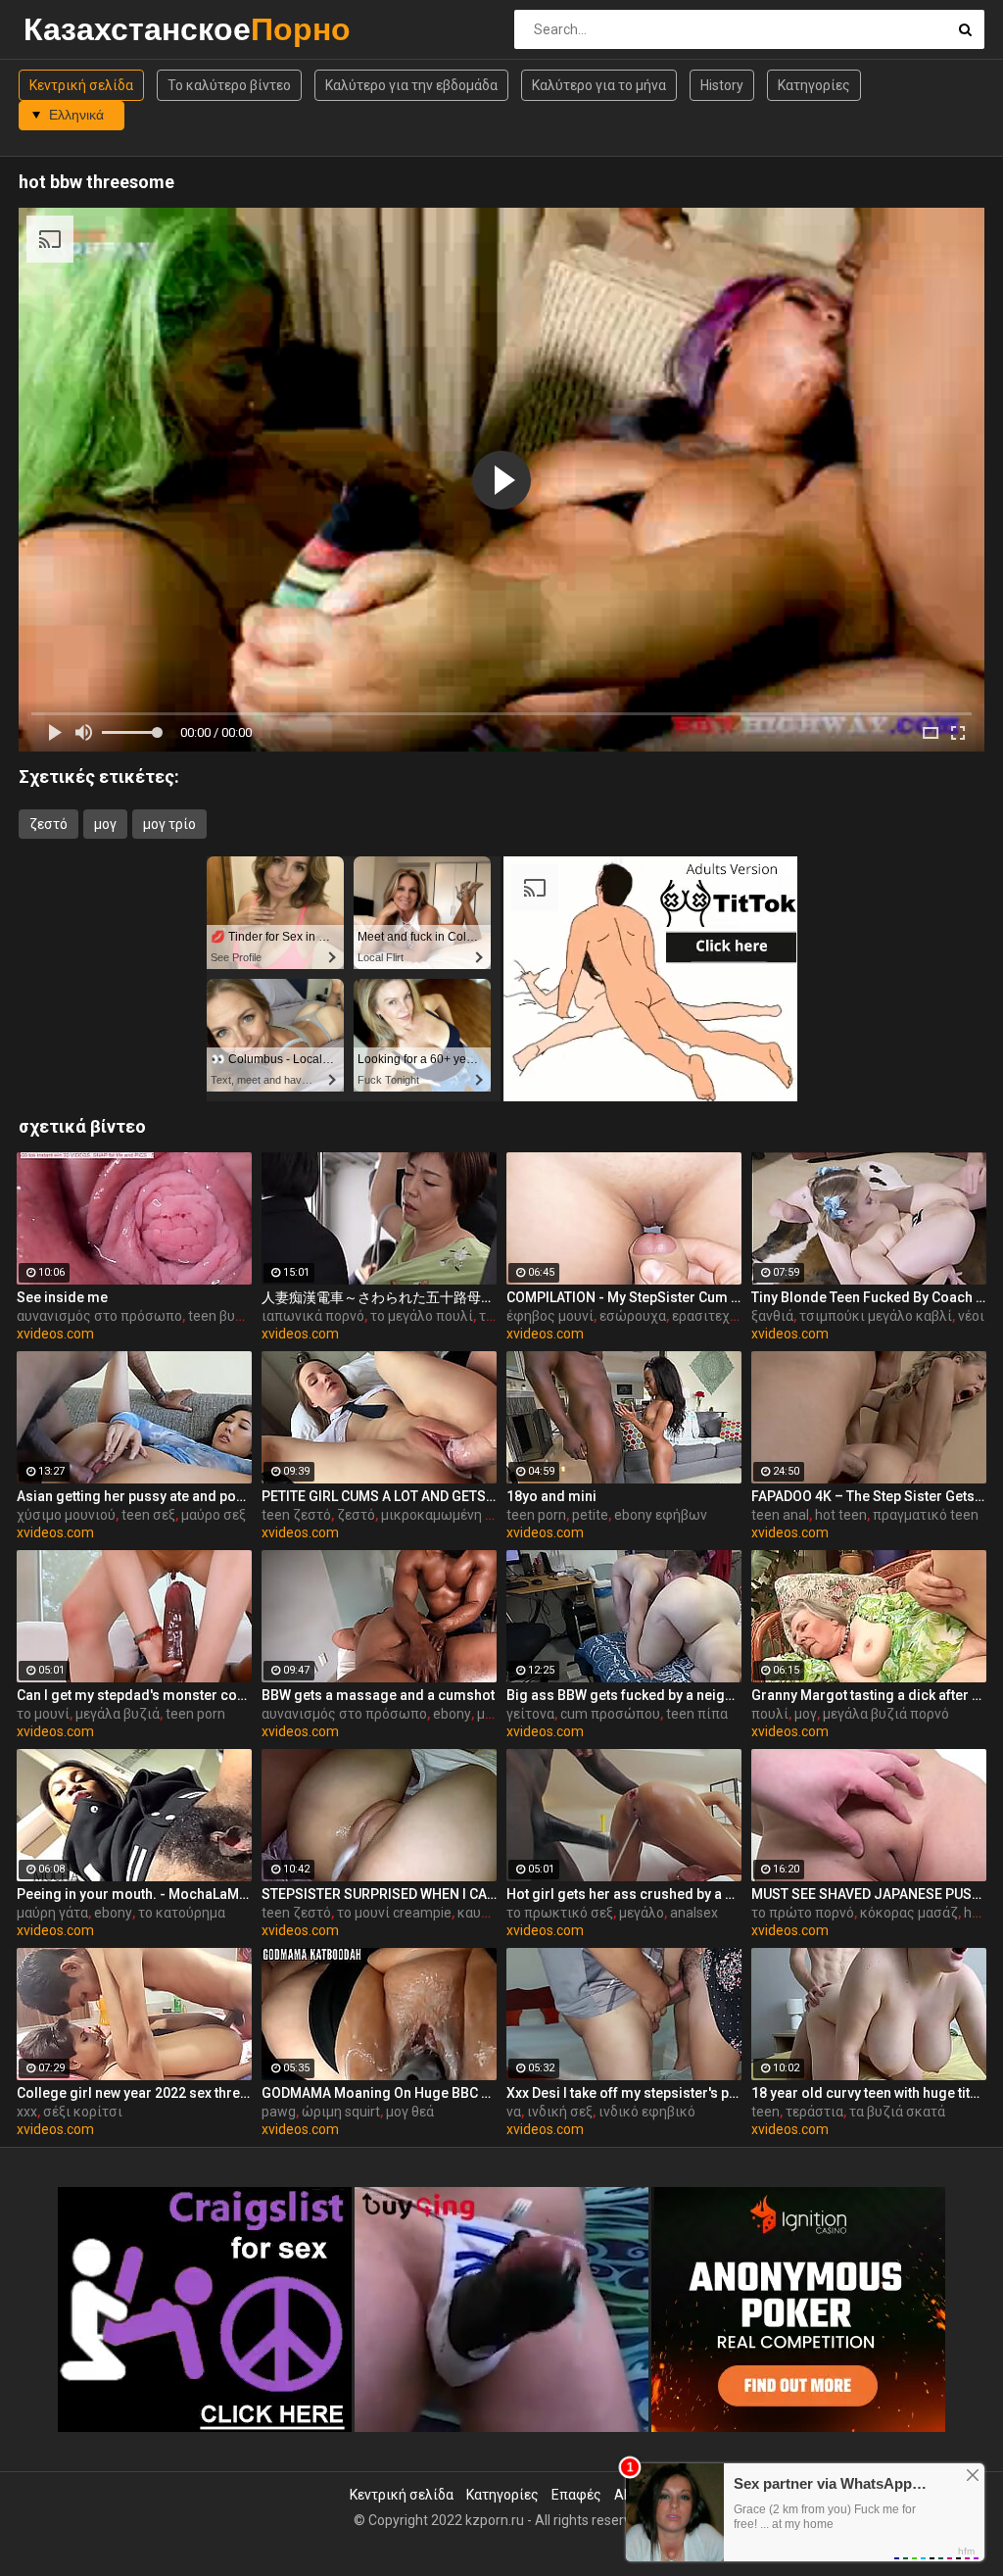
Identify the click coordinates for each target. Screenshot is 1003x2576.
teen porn (536, 1515)
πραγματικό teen (926, 1515)
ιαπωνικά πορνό (313, 1316)
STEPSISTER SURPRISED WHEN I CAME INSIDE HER (379, 1894)
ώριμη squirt (341, 2112)
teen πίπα (697, 1714)
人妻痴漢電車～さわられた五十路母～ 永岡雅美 (379, 1297)
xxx (27, 2112)
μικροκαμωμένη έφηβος (457, 1515)
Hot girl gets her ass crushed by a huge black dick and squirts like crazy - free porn (624, 1894)
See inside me (62, 1297)
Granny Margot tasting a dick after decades (869, 1695)
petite (590, 1515)
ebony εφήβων (661, 1515)
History (722, 85)
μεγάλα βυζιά (118, 1714)
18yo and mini (551, 1496)
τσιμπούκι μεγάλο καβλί (876, 1316)
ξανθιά (772, 1316)
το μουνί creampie (394, 1913)
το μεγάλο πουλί (422, 1316)
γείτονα (530, 1714)
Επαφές (576, 2495)
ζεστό (48, 824)
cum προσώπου (610, 1714)
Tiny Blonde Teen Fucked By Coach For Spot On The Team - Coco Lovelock (869, 1297)
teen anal (780, 1515)
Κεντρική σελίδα (81, 85)
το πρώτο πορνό (803, 1913)
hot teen (841, 1515)
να (514, 2112)
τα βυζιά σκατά (897, 2112)
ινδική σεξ (560, 2112)
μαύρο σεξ (214, 1515)
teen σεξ (148, 1515)
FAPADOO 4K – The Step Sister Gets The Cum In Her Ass (869, 1496)
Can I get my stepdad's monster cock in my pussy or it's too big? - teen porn (134, 1695)
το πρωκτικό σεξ (560, 1913)
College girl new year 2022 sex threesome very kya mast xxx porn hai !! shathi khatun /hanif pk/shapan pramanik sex (134, 2093)
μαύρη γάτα (52, 1913)
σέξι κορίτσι (83, 2112)
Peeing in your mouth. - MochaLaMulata (134, 1894)
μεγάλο (642, 1913)
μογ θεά (410, 2112)
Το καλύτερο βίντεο (229, 85)
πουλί (770, 1714)
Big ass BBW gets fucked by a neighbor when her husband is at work (624, 1695)
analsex (694, 1913)
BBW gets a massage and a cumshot (378, 1695)
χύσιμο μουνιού (66, 1515)
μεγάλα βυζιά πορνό (886, 1714)
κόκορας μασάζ (909, 1913)
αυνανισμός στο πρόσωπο (99, 1316)
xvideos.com (55, 1334)
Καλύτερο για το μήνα (599, 85)
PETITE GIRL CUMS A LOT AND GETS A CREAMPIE (379, 1496)
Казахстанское (75, 29)
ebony (452, 1714)
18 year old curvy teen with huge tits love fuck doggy (869, 2093)
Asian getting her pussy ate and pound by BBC (134, 1496)
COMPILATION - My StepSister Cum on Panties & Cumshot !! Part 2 (624, 1297)
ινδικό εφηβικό (647, 2112)
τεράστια (814, 2112)
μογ (105, 824)
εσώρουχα (633, 1316)
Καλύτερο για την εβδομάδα (411, 85)
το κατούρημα (182, 1913)
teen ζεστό (296, 1515)
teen (765, 2112)
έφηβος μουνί (550, 1316)
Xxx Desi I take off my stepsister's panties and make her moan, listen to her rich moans (624, 2093)
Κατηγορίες (814, 85)
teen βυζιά (222, 1316)
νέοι (971, 1316)
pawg (279, 2112)
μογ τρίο (169, 824)
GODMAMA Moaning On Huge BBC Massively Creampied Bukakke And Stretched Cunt (379, 2093)
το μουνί (43, 1714)
